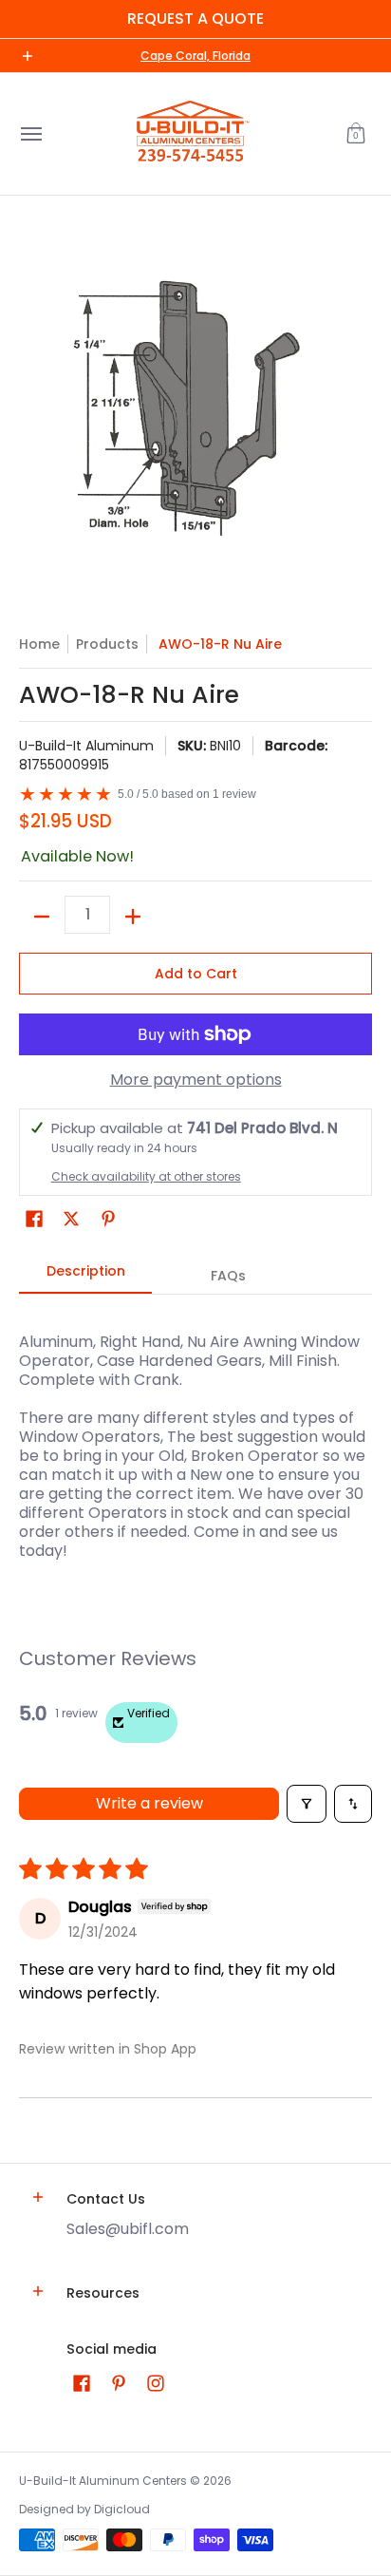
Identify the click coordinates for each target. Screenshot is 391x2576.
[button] (356, 134)
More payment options (196, 1080)
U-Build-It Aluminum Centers (103, 2481)
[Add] (133, 917)
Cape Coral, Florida (195, 56)
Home (39, 644)
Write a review (149, 1803)
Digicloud (122, 2509)
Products (107, 644)
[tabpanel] (195, 1437)
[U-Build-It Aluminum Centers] (191, 134)
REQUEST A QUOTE (195, 19)
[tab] (85, 1277)
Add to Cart (196, 974)
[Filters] (307, 1804)
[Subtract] (42, 917)
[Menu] (30, 134)
